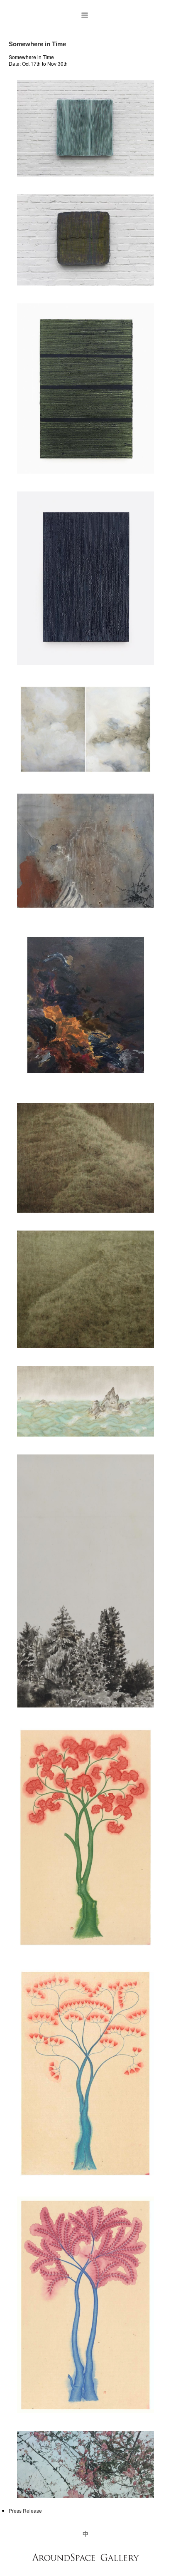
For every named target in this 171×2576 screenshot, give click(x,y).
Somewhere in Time (37, 44)
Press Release (25, 2510)
